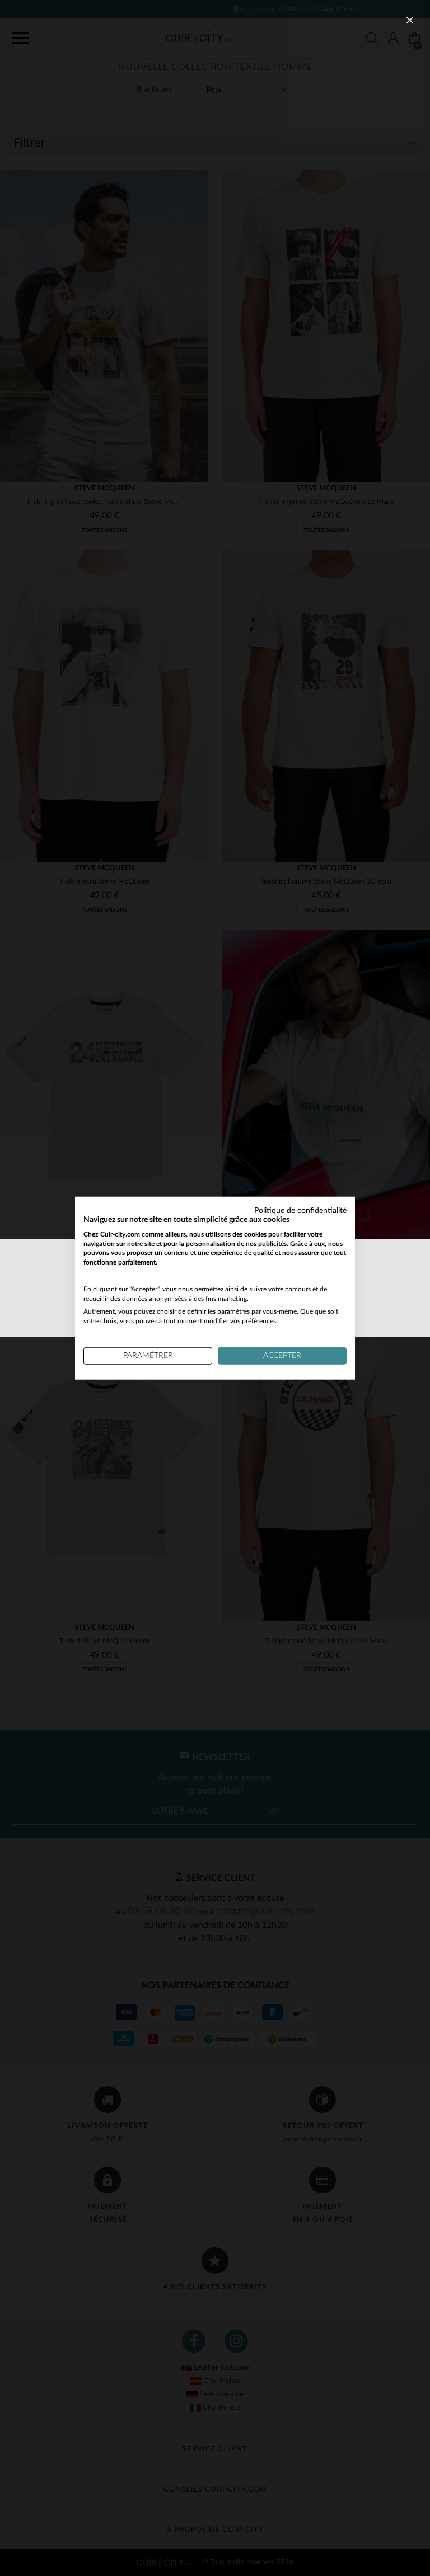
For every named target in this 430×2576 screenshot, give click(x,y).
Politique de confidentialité (300, 1211)
